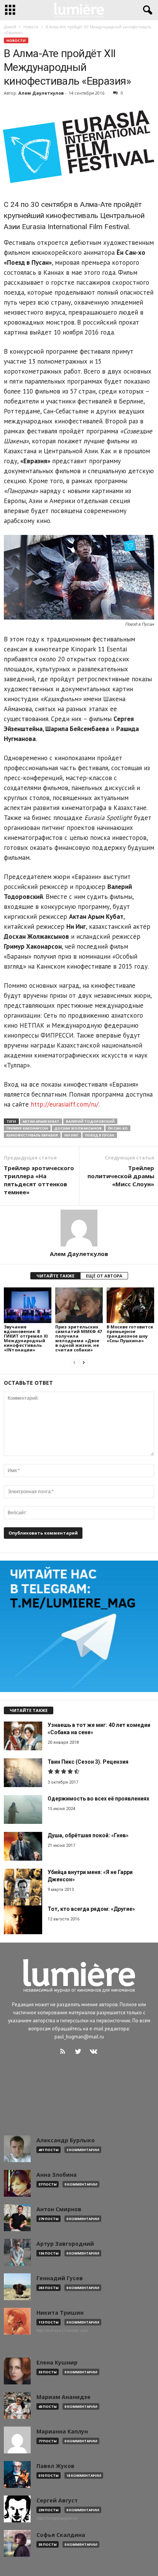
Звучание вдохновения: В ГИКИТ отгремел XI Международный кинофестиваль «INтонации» (26, 1338)
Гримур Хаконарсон (27, 1128)
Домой (10, 27)
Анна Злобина (57, 2175)
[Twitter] (80, 2052)
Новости (16, 40)
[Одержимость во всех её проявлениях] (23, 1809)
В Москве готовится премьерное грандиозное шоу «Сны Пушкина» (130, 1334)
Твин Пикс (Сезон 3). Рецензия (88, 1762)
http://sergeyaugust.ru (57, 2518)
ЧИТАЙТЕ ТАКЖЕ (55, 1276)
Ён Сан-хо (118, 1128)
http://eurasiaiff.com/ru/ (65, 1104)
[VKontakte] (95, 2052)
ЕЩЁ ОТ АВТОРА (104, 1276)
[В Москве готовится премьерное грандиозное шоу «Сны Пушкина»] (130, 1305)
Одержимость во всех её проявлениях (98, 1799)
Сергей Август (57, 2501)
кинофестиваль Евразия (32, 1135)
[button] (146, 10)
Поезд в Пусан (100, 1135)
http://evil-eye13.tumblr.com (62, 2330)
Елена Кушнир (57, 2363)
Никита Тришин (60, 2313)
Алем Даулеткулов (41, 93)
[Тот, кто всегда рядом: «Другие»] (23, 1920)
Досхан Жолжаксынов (78, 1128)
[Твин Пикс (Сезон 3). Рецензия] (23, 1773)
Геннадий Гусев (60, 2278)
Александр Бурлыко (66, 2140)
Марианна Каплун (62, 2432)
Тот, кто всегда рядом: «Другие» (91, 1909)
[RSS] (64, 2052)
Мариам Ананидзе (63, 2397)
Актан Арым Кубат (41, 1121)
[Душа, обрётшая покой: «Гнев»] (23, 1846)
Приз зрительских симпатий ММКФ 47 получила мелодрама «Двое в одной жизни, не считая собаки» (78, 1338)
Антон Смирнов (59, 2209)
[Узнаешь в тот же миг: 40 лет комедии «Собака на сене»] (23, 1736)
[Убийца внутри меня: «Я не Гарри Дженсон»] (23, 1888)
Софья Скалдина (61, 2535)
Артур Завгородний (65, 2244)
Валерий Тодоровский (90, 1121)
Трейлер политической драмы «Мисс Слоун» (121, 1176)
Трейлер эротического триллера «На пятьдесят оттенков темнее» (39, 1180)
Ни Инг (72, 1135)
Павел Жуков (55, 2466)
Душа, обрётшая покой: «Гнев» (88, 1835)
